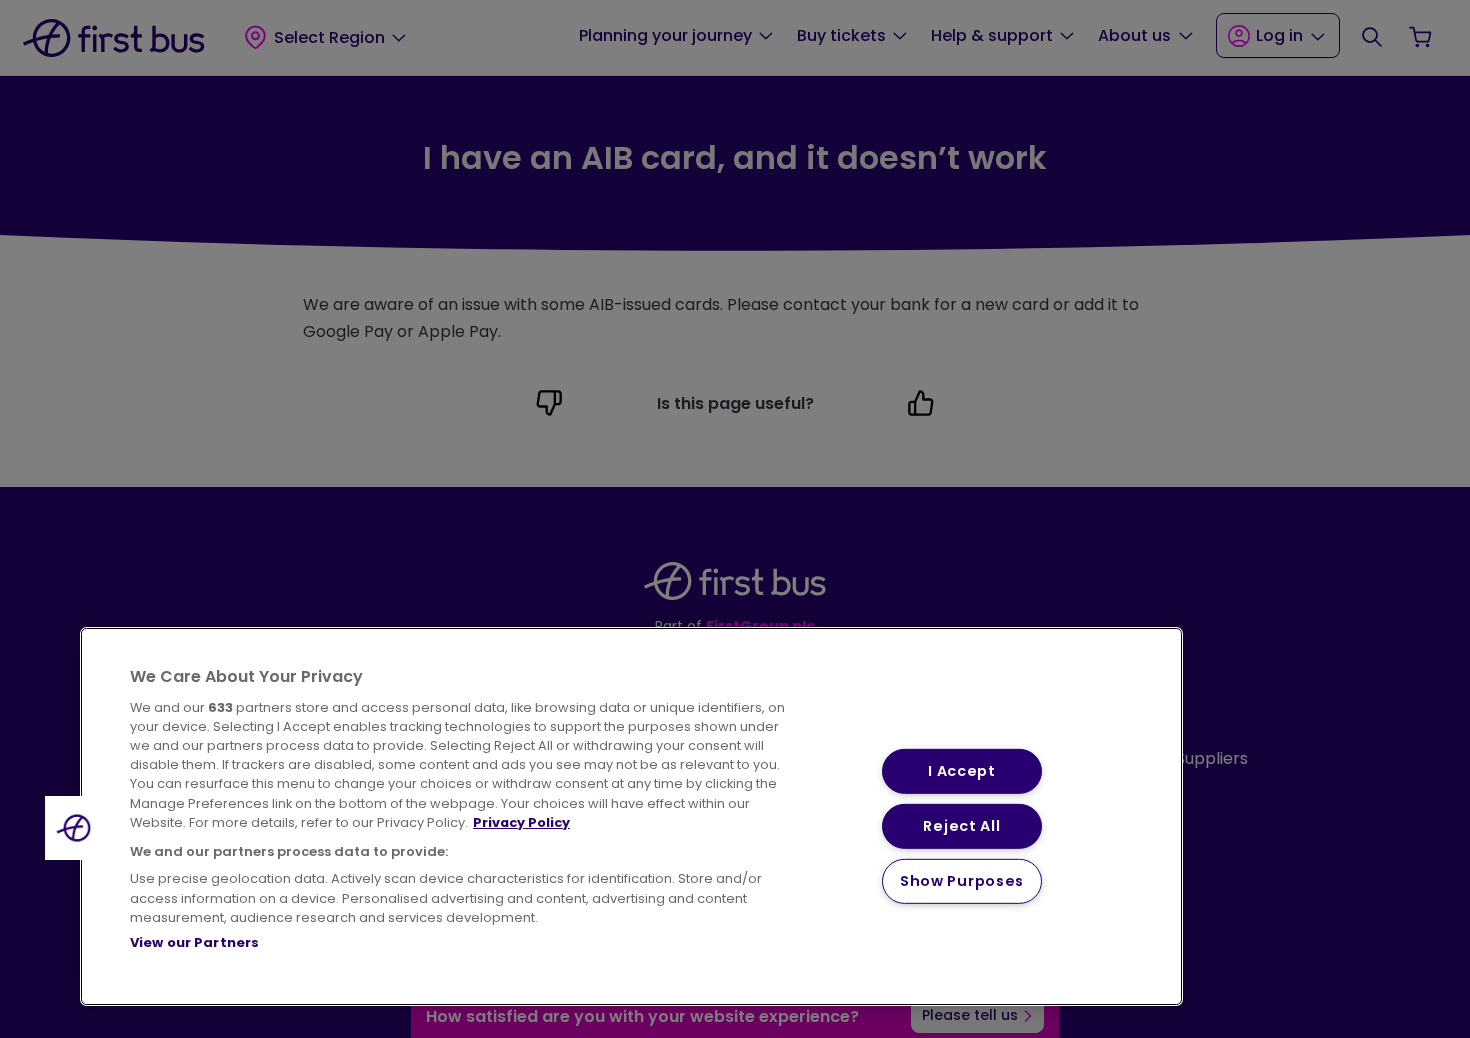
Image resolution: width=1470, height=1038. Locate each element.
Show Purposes (962, 881)
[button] (77, 828)
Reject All (961, 826)
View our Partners (194, 942)
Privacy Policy (521, 822)
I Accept (962, 771)
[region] (631, 816)
